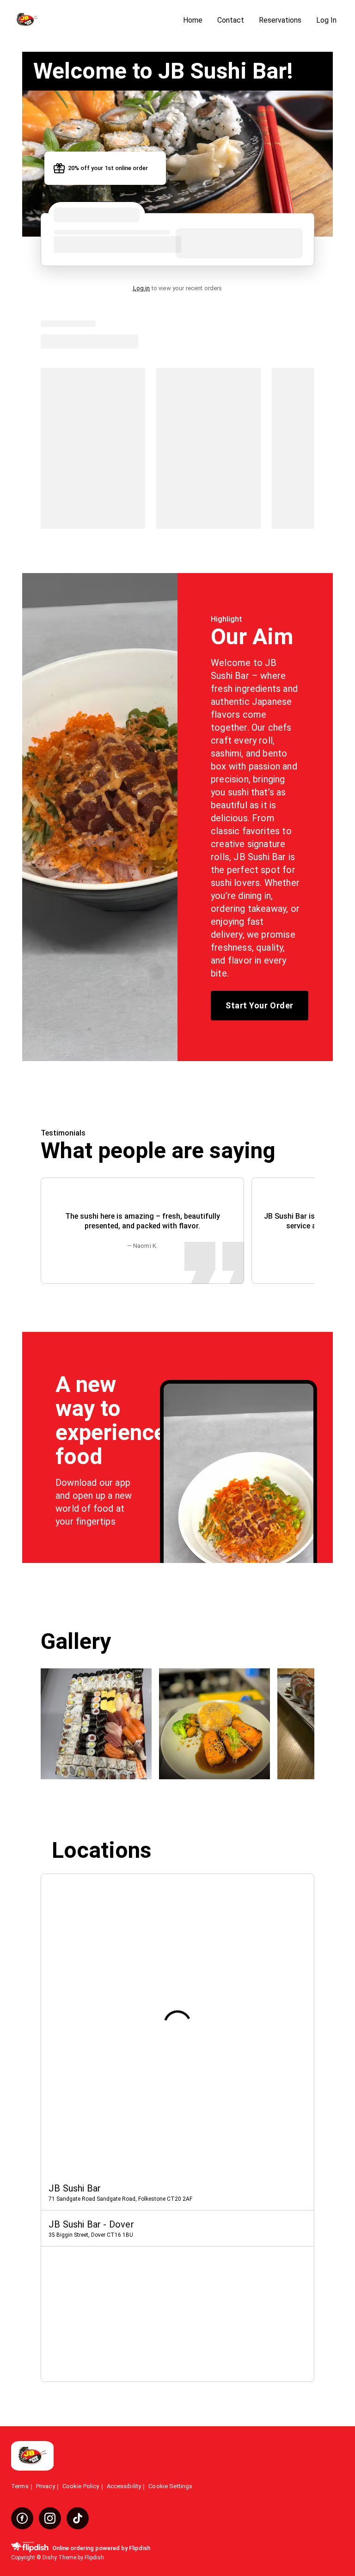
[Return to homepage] (32, 2457)
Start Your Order (259, 1005)
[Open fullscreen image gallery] (96, 1724)
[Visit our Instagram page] (50, 2518)
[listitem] (177, 2192)
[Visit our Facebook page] (22, 2518)
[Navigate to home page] (93, 21)
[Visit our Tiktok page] (78, 2518)
